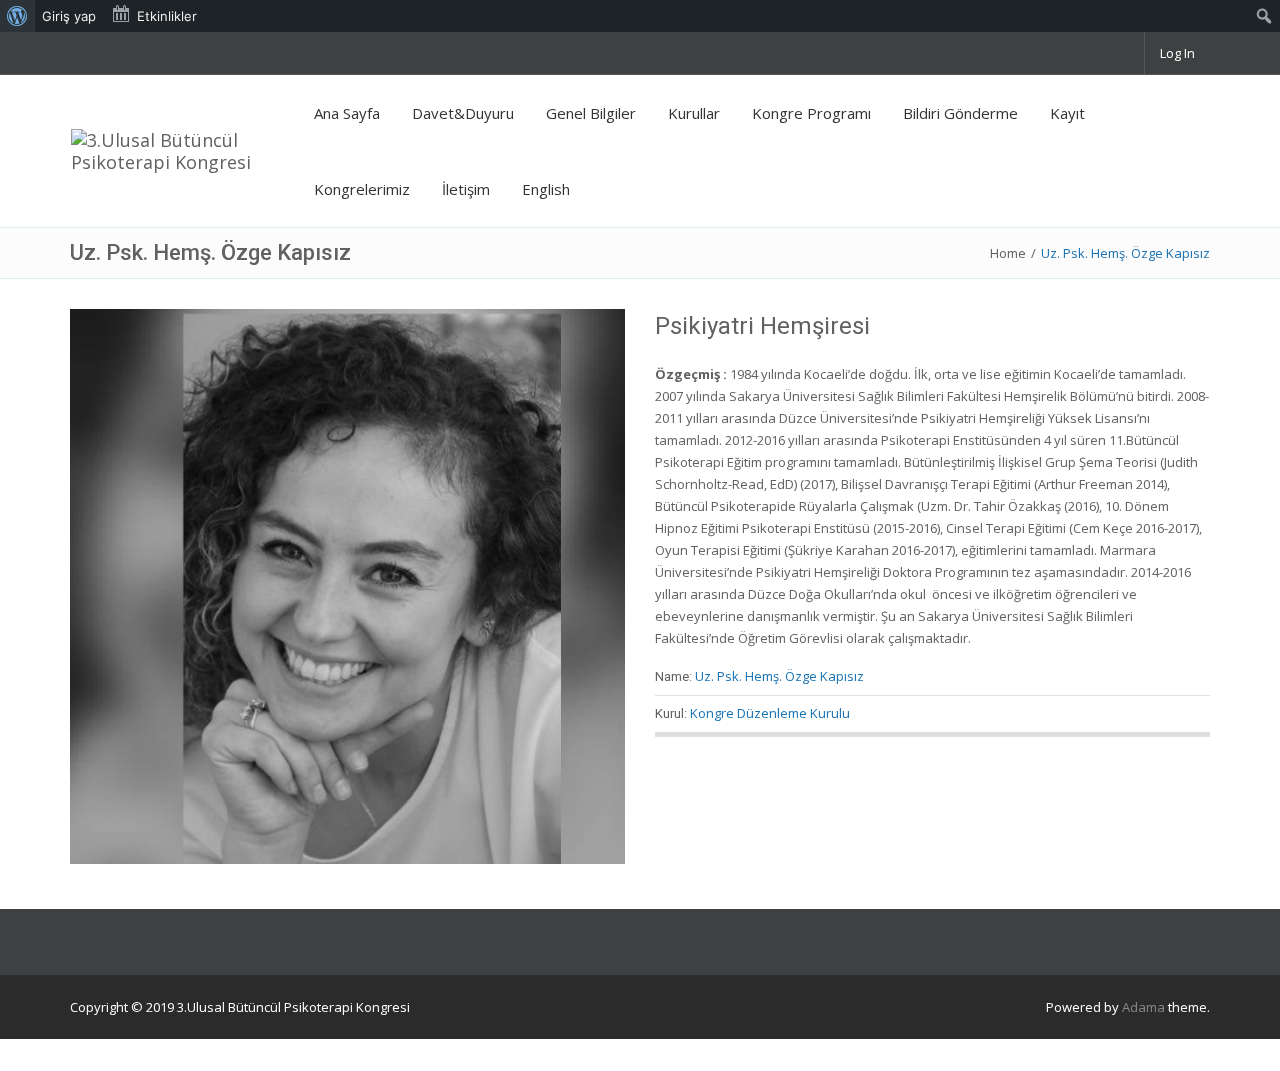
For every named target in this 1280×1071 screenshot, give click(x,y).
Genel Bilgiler (591, 113)
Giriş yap (69, 16)
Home (1008, 253)
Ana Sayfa (347, 113)
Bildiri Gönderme (960, 113)
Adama (1143, 1007)
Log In (1177, 53)
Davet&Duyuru (463, 113)
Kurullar (694, 113)
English (546, 189)
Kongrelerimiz (362, 189)
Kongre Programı (811, 113)
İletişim (466, 189)
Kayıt (1067, 113)
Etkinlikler (167, 16)
